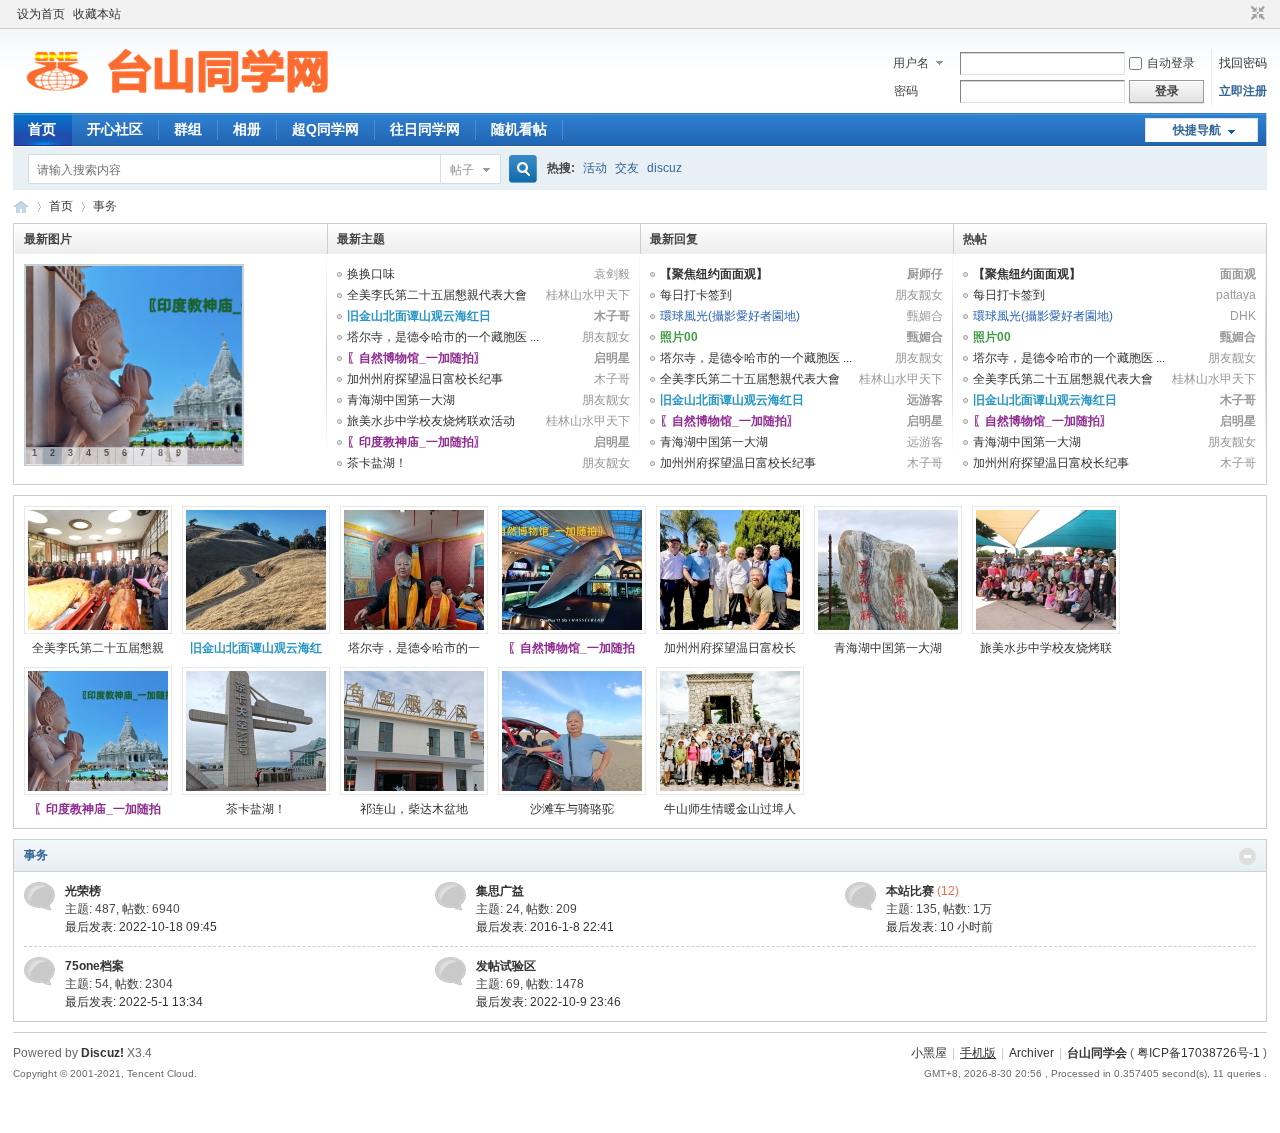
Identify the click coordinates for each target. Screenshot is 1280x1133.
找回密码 (1243, 63)
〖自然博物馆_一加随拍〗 (416, 358)
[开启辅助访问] (1239, 14)
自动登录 (1171, 63)
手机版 (978, 1053)
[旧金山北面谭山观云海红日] (256, 630)
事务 (36, 855)
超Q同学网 (325, 129)
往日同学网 (425, 129)
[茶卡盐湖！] (256, 791)
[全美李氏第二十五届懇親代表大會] (98, 630)
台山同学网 (21, 206)
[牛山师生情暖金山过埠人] (730, 791)
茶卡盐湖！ (377, 463)
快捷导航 (1197, 130)
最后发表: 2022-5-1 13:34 (134, 1002)
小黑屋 (929, 1053)
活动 (595, 168)
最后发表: (939, 927)
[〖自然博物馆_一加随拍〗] (572, 630)
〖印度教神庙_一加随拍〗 (416, 442)
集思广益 (500, 891)
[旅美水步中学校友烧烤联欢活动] (1046, 630)
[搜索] (520, 169)
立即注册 (1243, 91)
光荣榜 (83, 891)
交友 (627, 168)
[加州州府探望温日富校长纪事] (730, 630)
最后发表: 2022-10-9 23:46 (548, 1002)
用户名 (911, 63)
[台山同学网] (177, 101)
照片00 (679, 337)
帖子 (462, 170)
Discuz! (102, 1053)
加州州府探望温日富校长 (730, 648)
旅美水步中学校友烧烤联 (1046, 648)
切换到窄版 (1255, 14)
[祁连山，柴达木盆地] (414, 791)
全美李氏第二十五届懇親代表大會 (437, 295)
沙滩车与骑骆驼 (572, 809)
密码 (906, 91)
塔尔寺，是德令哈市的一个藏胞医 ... (443, 337)
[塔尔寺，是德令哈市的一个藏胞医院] (414, 630)
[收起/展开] (1247, 856)
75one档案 (94, 966)
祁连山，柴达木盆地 (414, 809)
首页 (42, 129)
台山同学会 (1097, 1053)
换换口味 (371, 274)
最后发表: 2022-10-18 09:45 (141, 927)
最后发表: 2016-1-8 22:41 (545, 927)
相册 (247, 129)
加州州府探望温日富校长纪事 (425, 379)
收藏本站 (97, 14)
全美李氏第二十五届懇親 (98, 648)
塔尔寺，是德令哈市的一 (414, 648)
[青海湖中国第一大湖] (888, 630)
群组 (188, 129)
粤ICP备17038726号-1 (1198, 1053)
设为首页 (41, 14)
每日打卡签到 (696, 295)
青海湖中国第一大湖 (401, 400)
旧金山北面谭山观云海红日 (419, 316)
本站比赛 (910, 891)
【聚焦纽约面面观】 (714, 274)
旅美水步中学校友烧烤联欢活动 (431, 421)
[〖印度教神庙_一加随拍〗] (98, 791)
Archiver (1031, 1053)
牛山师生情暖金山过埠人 (730, 809)
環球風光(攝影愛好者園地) (730, 316)
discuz (664, 168)
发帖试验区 (506, 966)
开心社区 (115, 129)
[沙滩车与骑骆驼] (572, 791)
